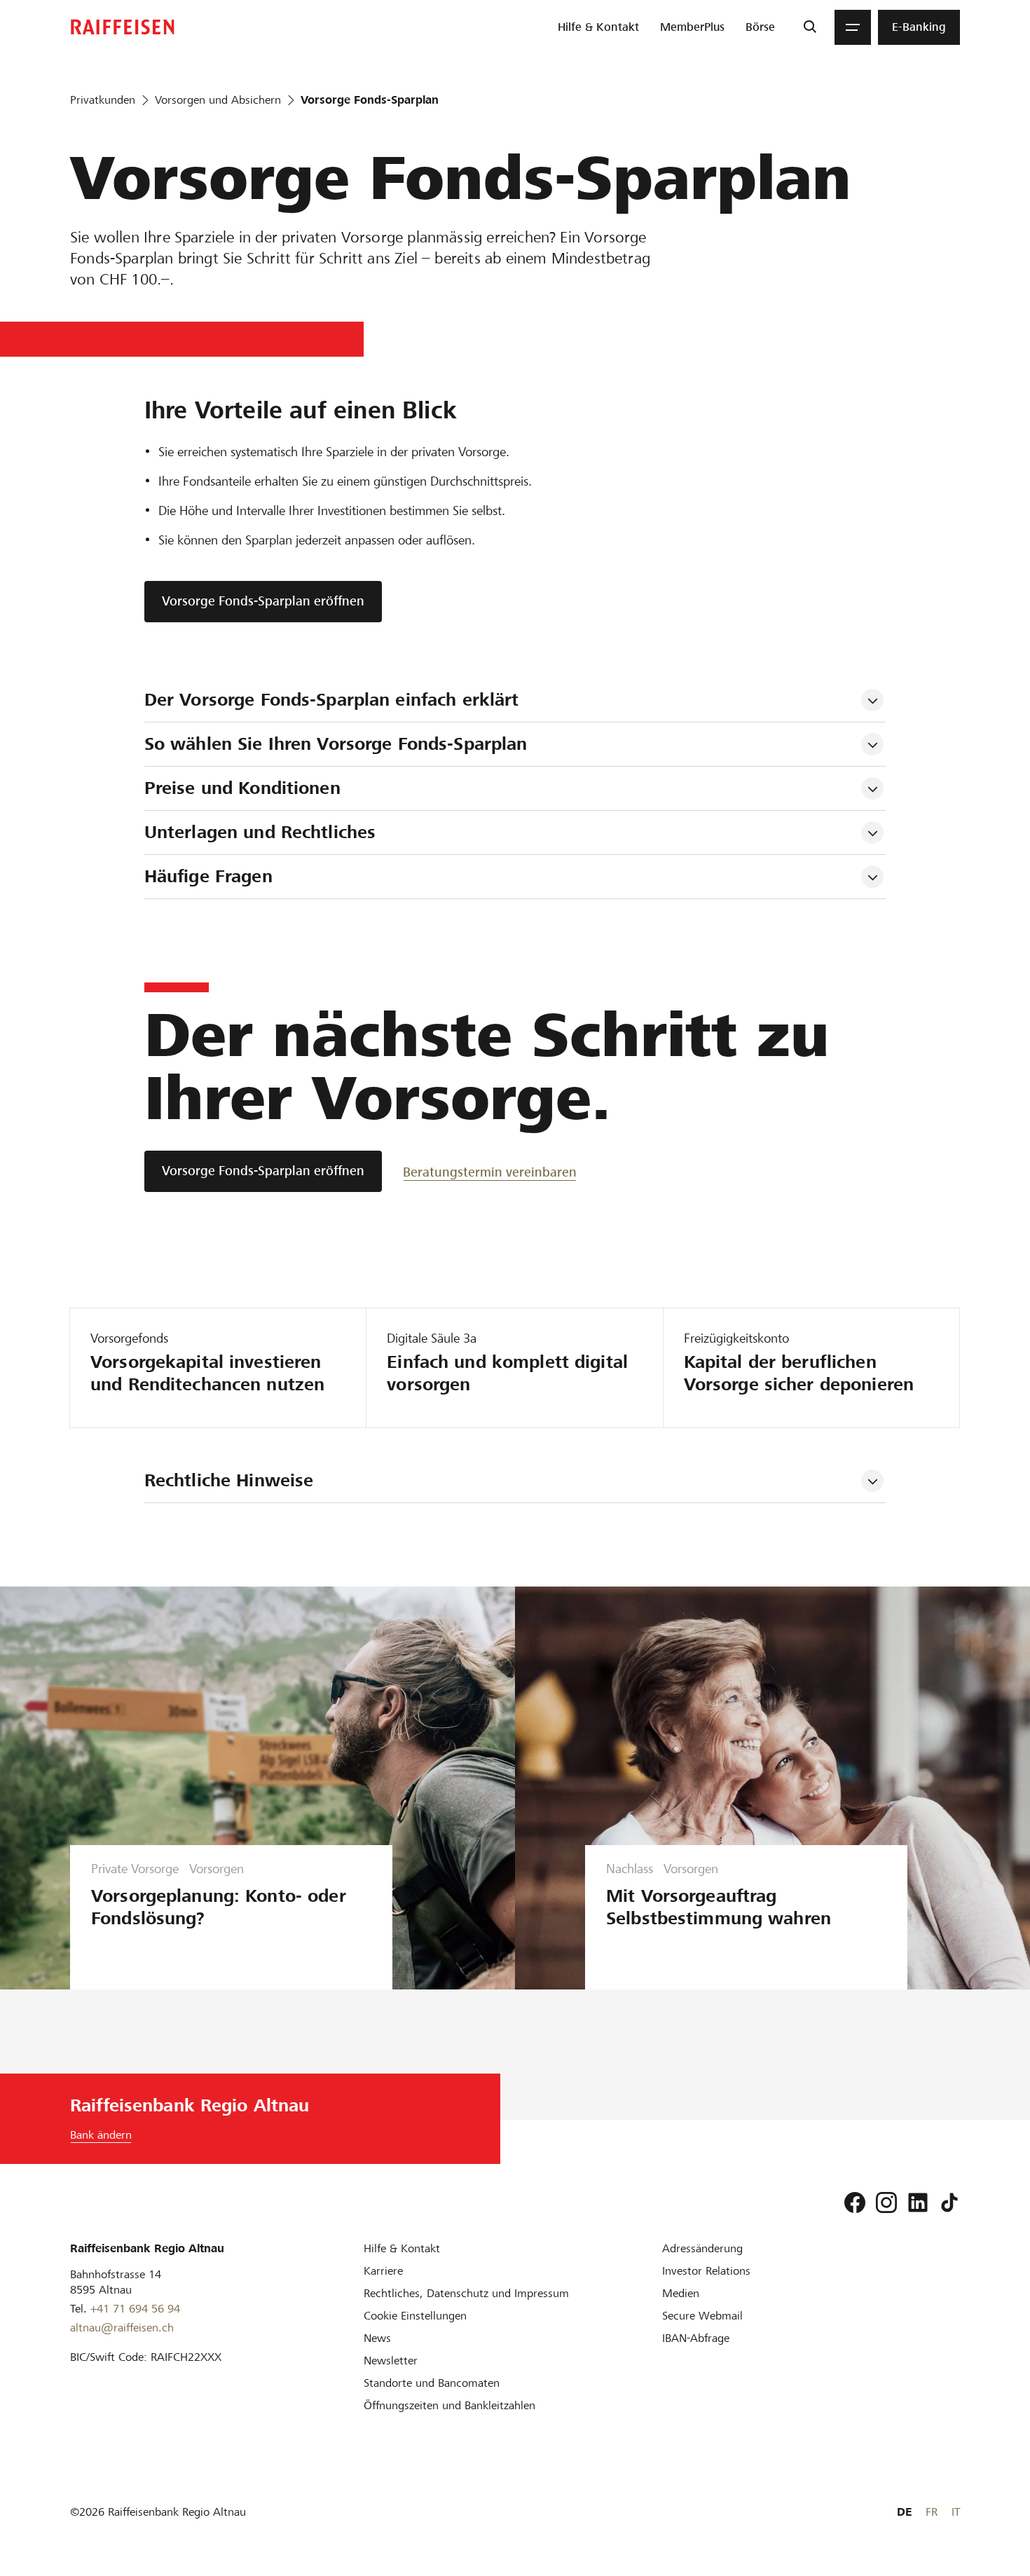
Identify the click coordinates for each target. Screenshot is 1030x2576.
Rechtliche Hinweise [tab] (229, 1480)
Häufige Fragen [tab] (208, 876)
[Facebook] (855, 2202)
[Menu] (853, 27)
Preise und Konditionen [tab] (242, 788)
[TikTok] (949, 2202)
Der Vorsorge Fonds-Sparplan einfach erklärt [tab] (332, 700)
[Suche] (810, 27)
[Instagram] (886, 2202)
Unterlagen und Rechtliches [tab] (260, 832)
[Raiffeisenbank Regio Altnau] (123, 27)
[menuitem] (598, 27)
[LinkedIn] (918, 2202)
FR (932, 2512)
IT (956, 2512)
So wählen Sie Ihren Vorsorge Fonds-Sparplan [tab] (336, 744)
